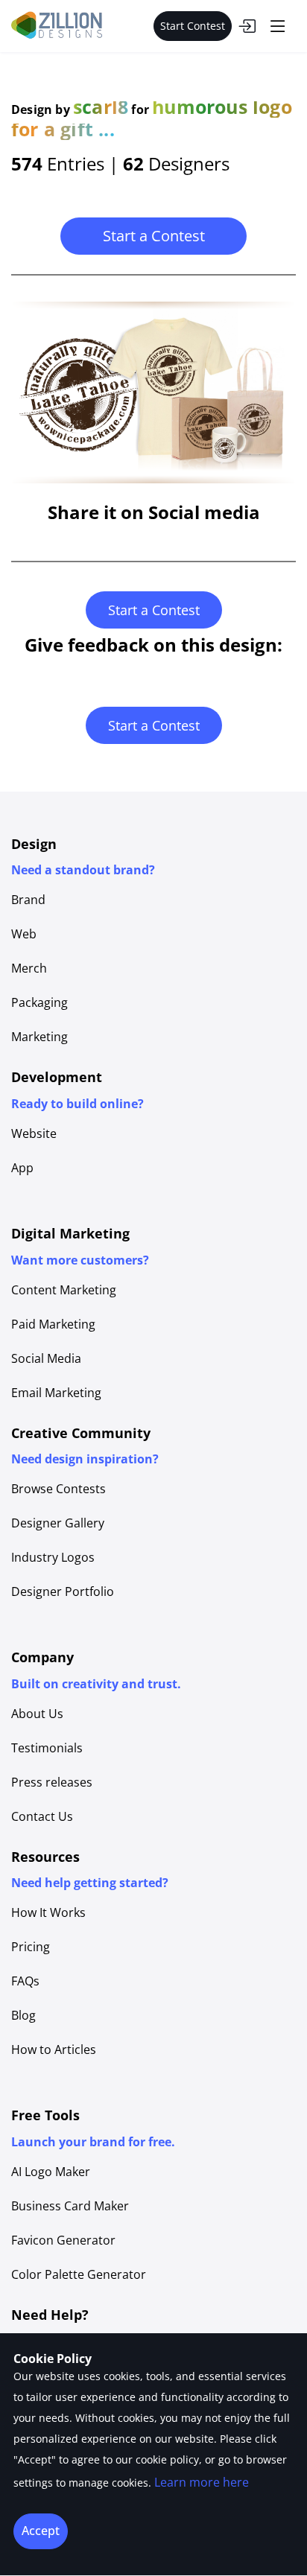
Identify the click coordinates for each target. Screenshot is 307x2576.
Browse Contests (58, 1489)
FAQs (25, 1981)
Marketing (39, 1037)
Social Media (46, 1358)
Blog (23, 2015)
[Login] (247, 26)
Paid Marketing (53, 1324)
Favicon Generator (63, 2240)
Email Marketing (56, 1393)
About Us (37, 1714)
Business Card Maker (70, 2206)
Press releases (52, 1782)
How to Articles (54, 2049)
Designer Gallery (58, 1523)
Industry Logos (53, 1557)
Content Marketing (64, 1290)
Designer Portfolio (63, 1591)
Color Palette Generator (79, 2274)
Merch (29, 968)
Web (24, 934)
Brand (28, 900)
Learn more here (202, 2482)
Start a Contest (154, 236)
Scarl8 (101, 106)
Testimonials (47, 1748)
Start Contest (193, 26)
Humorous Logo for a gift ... (152, 118)
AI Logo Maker (51, 2172)
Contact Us (42, 1816)
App (22, 1168)
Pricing (31, 1947)
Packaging (39, 1002)
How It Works (48, 1912)
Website (34, 1133)
